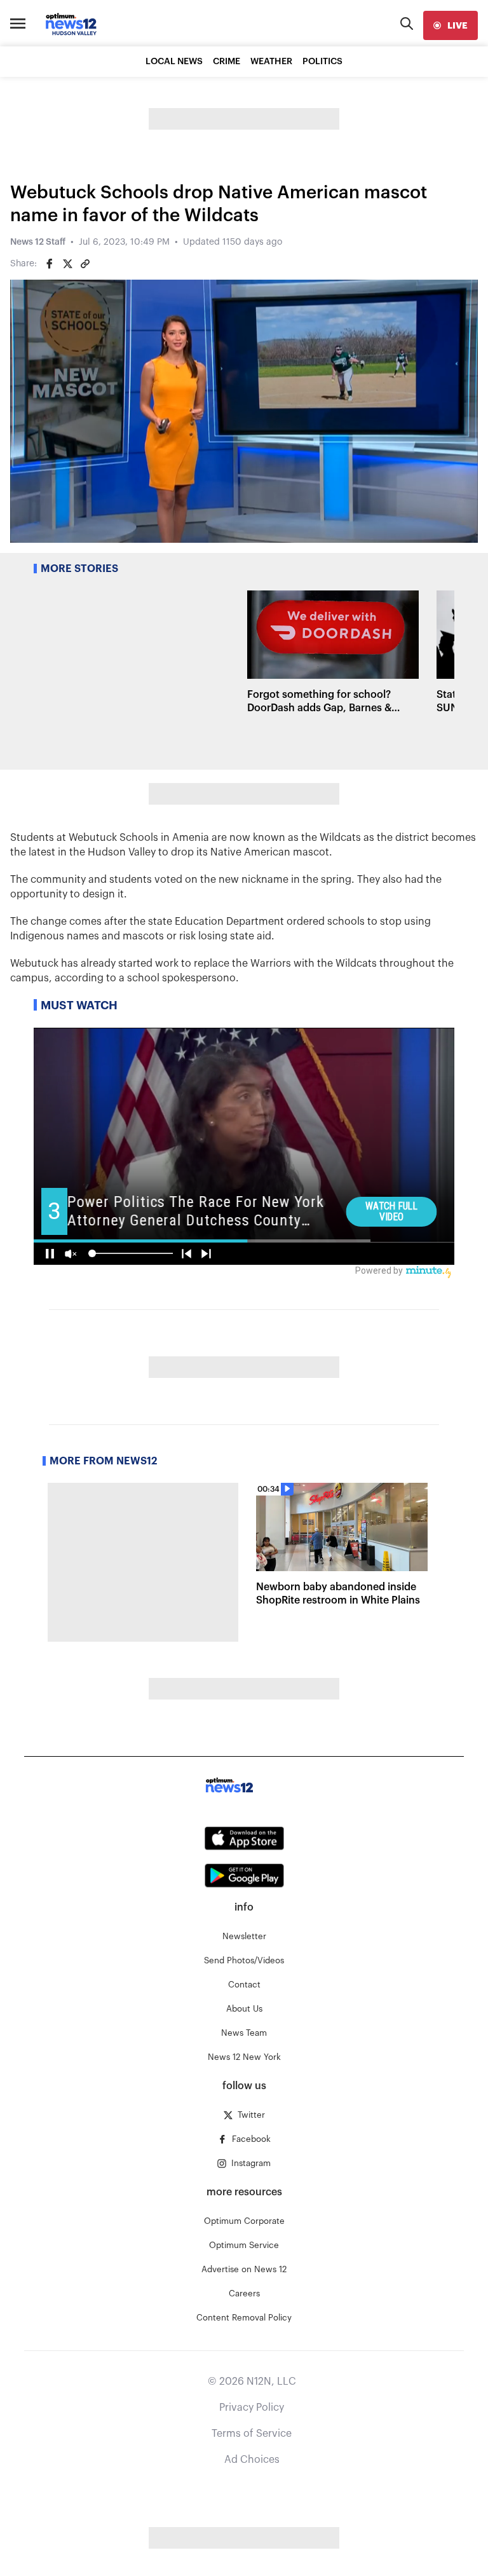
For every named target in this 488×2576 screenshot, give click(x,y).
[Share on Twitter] (67, 264)
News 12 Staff (38, 242)
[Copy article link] (85, 264)
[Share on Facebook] (50, 264)
